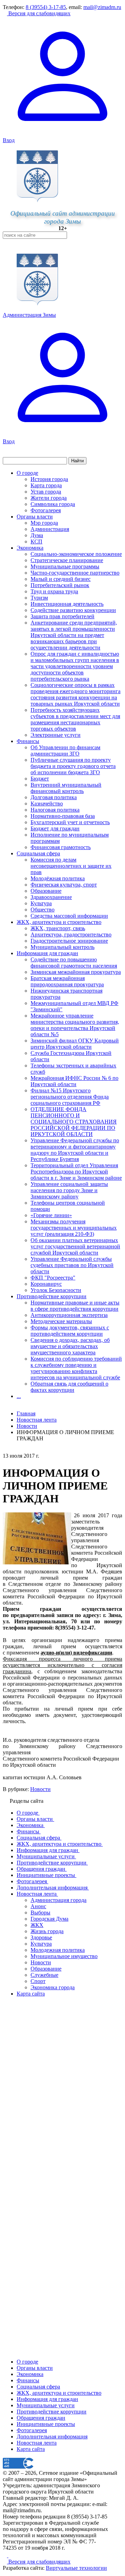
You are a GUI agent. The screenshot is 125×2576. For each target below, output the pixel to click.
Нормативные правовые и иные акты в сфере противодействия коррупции (75, 1306)
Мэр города (44, 523)
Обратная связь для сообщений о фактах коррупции (69, 1387)
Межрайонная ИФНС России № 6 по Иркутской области (74, 1081)
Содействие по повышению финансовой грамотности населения (74, 963)
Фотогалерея (46, 510)
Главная (26, 1413)
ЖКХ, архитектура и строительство (59, 922)
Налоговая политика (55, 810)
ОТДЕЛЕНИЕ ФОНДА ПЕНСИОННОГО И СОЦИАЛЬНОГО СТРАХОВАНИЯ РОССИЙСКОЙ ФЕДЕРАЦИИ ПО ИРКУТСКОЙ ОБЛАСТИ (74, 1122)
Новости (40, 1789)
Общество (43, 910)
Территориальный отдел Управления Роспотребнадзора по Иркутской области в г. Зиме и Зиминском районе (76, 1172)
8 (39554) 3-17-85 (46, 7)
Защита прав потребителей (62, 616)
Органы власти (35, 517)
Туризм (39, 598)
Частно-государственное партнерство (75, 573)
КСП (36, 542)
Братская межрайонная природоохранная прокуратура (67, 981)
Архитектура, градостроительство (71, 935)
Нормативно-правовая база (63, 816)
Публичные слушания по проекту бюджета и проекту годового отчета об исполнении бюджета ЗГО (73, 766)
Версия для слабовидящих (39, 13)
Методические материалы (61, 1321)
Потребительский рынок (60, 585)
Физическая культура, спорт (64, 885)
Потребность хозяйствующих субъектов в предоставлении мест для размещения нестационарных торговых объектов (75, 719)
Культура (41, 903)
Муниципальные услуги (46, 2405)
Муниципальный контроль (62, 947)
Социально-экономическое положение (76, 554)
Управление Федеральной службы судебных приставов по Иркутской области (72, 1265)
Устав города (46, 492)
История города (49, 479)
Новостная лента (37, 1420)
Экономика (30, 548)
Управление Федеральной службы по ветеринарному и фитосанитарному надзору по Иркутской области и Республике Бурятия (75, 1150)
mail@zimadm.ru (102, 7)
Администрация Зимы (29, 315)
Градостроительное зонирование (69, 941)
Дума (37, 535)
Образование (46, 891)
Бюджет (40, 779)
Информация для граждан (47, 953)
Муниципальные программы (65, 566)
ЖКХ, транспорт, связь (58, 928)
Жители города (49, 498)
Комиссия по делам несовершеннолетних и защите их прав (71, 866)
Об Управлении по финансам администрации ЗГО (65, 750)
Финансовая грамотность (61, 847)
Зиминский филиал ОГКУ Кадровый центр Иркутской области (75, 1044)
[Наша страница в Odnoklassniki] (6, 2555)
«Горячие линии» (51, 1215)
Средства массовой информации (69, 916)
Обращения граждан (41, 2418)
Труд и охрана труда (54, 591)
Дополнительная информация (52, 2437)
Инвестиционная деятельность (67, 604)
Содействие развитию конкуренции (73, 610)
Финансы (28, 741)
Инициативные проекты (46, 2424)
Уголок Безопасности (56, 1290)
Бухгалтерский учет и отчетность (70, 822)
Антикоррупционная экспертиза (69, 1315)
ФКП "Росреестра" (53, 1278)
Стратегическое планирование (67, 560)
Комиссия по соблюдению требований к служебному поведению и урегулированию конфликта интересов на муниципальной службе (76, 1368)
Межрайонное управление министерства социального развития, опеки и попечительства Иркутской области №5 (75, 1025)
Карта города (46, 485)
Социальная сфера (38, 853)
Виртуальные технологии (76, 2568)
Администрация (50, 529)
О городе (27, 473)
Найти (77, 461)
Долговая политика (54, 797)
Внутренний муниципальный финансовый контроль (66, 788)
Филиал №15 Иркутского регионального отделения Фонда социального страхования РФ (70, 1097)
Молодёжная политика (58, 878)
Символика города (53, 504)
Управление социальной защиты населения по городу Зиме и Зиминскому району (69, 1190)
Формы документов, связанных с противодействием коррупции (70, 1331)
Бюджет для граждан (55, 828)
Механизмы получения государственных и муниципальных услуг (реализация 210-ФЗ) (74, 1228)
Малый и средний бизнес (61, 579)
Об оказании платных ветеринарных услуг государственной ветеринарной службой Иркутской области (75, 1246)
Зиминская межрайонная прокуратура (76, 972)
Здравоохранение (51, 897)
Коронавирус (46, 1284)
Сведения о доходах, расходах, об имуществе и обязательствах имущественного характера (70, 1346)
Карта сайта (31, 2449)
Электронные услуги (56, 735)
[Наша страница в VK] (10, 2555)
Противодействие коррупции (52, 1296)
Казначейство (47, 804)
